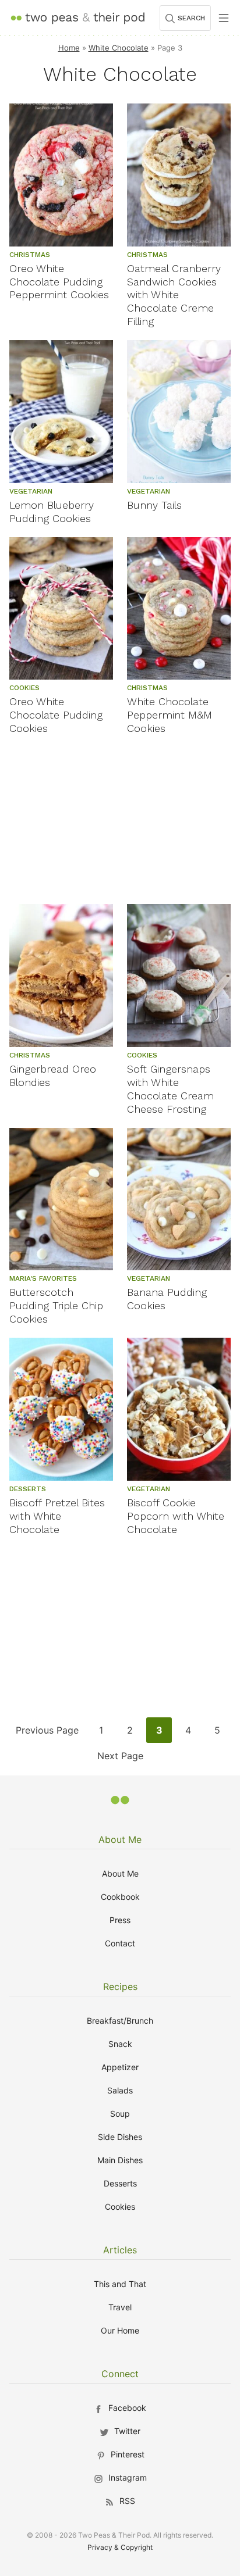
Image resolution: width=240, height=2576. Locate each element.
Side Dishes (120, 2137)
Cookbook (120, 1897)
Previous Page (47, 1733)
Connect (120, 2374)
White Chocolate (119, 48)
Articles (120, 2250)
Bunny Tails (154, 505)
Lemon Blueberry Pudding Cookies (52, 512)
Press (120, 1920)
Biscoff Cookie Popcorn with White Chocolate (176, 1516)
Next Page (120, 1759)
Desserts (120, 2183)
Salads (120, 2090)
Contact (120, 1943)
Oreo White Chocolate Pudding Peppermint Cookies (59, 282)
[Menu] (224, 18)
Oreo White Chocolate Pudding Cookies (56, 715)
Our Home (120, 2330)
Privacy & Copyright (120, 2547)
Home (69, 48)
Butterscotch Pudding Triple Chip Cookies (56, 1305)
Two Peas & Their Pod (77, 18)
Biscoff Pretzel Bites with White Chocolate (57, 1516)
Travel (120, 2307)
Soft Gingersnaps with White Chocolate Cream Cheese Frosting (170, 1089)
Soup (120, 2114)
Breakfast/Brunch (120, 2021)
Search (191, 18)
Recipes (120, 1987)
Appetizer (120, 2067)
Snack (120, 2044)
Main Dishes (120, 2160)
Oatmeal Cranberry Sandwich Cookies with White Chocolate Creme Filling (174, 295)
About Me (120, 1839)
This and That (120, 2284)
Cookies (120, 2207)
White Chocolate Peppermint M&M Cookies (170, 715)
